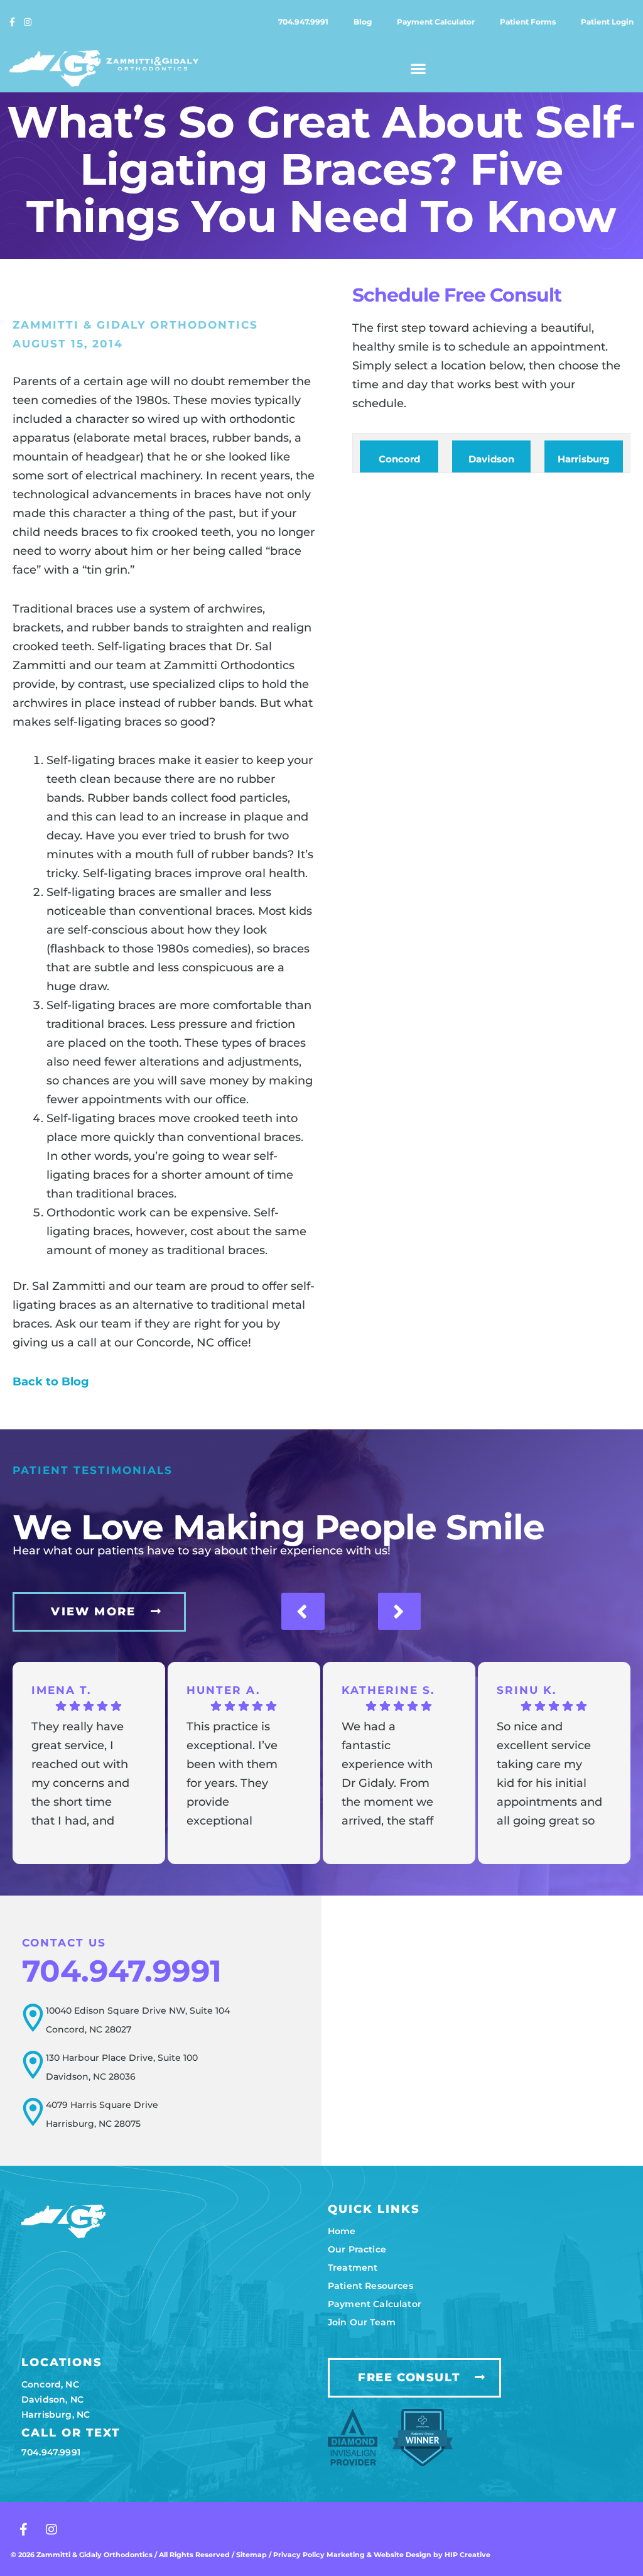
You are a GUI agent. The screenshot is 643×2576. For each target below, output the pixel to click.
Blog (363, 22)
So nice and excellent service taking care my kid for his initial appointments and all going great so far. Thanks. (549, 1775)
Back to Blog (51, 1382)
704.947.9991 (303, 22)
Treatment (353, 2268)
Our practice (357, 2249)
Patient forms (528, 22)
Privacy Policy (300, 2555)
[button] (419, 68)
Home (342, 2231)
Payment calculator (436, 22)
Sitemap (251, 2555)
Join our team (362, 2322)
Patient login (607, 22)
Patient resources (370, 2286)
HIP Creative (467, 2555)
